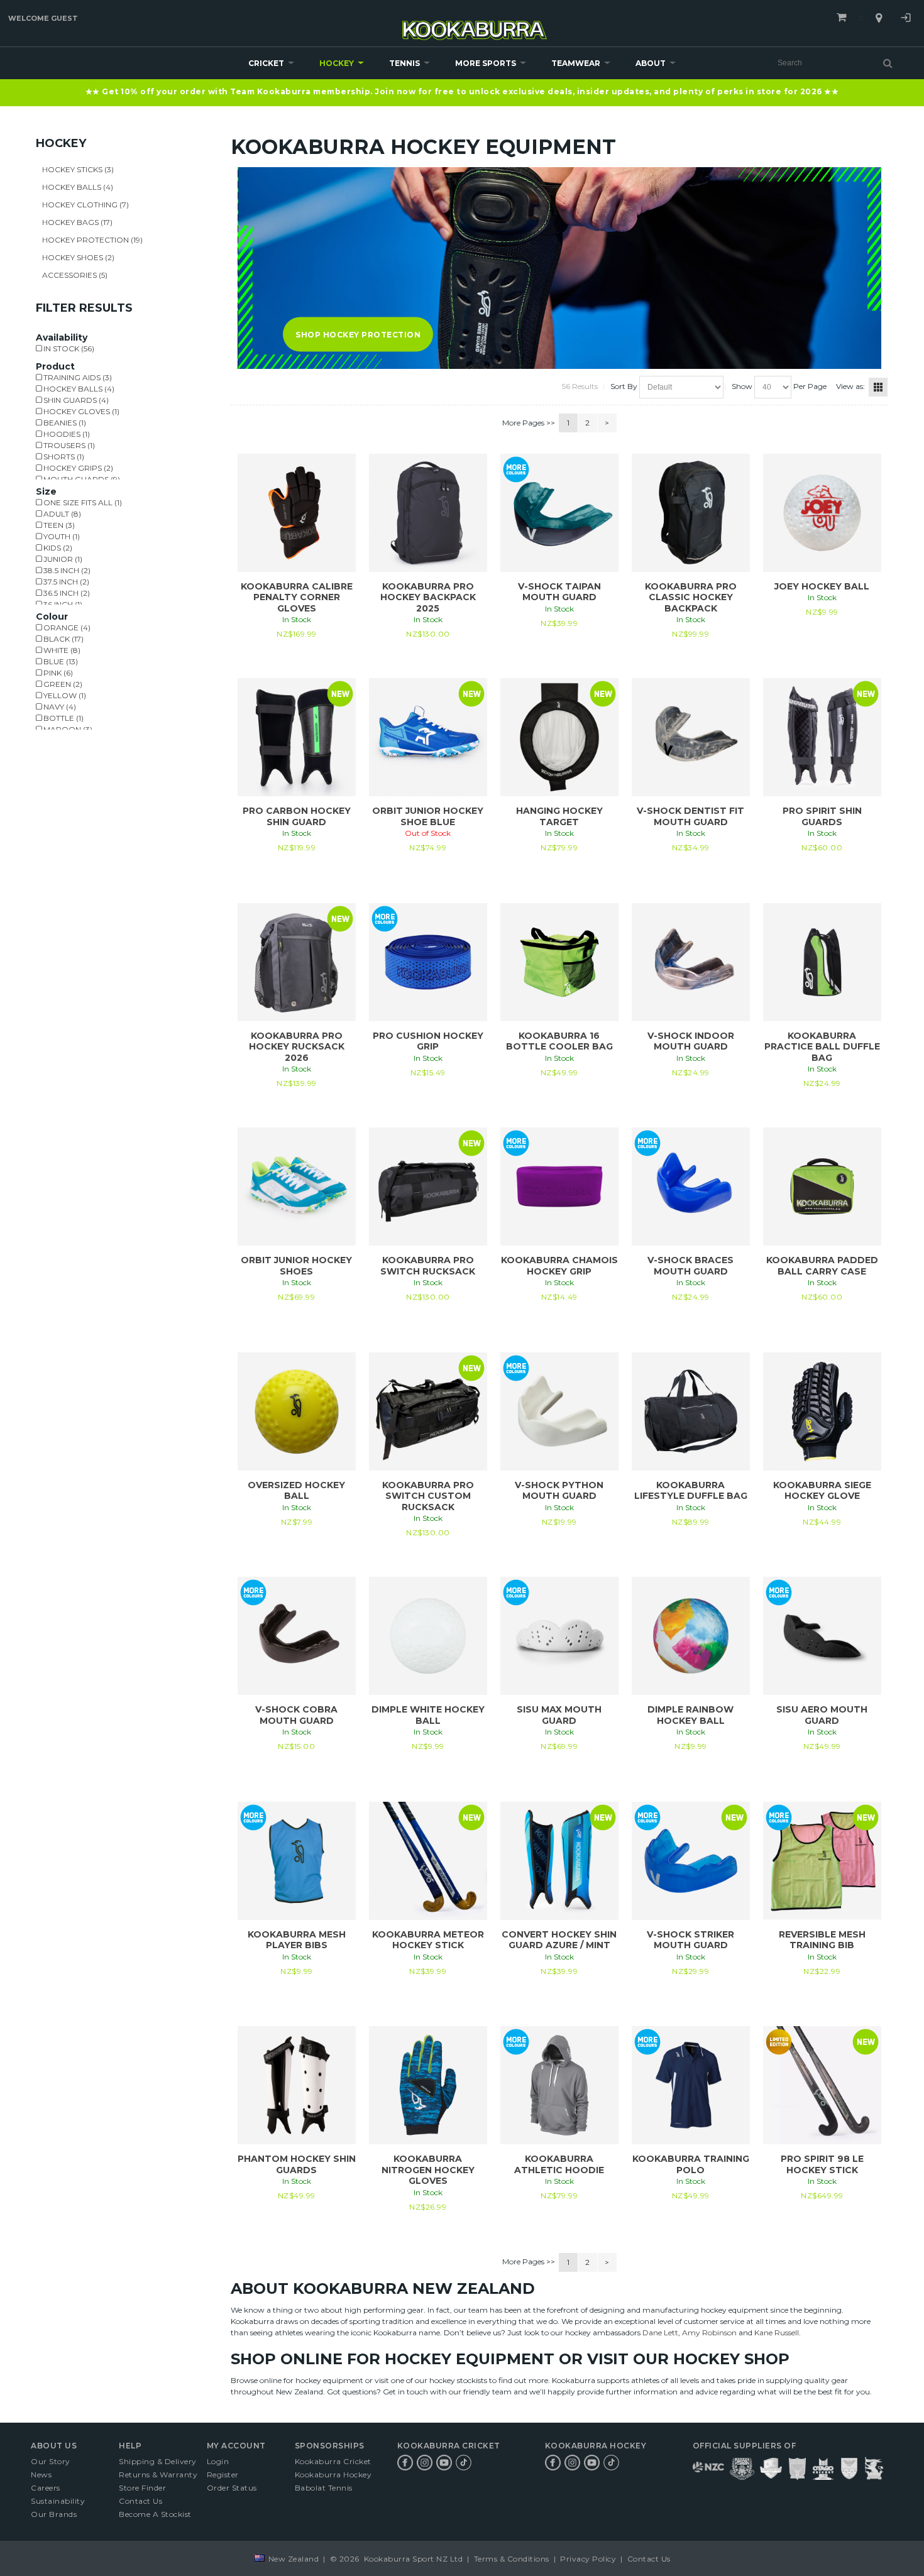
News (41, 2475)
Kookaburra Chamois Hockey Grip (559, 1266)
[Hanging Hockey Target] (559, 737)
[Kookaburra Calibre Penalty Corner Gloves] (297, 513)
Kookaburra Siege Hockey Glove (822, 1491)
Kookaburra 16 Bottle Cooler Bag (559, 1041)
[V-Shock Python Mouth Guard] (559, 1411)
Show (742, 386)
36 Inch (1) (62, 604)
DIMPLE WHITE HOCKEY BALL (428, 1715)
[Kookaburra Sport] (475, 25)
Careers (46, 2488)
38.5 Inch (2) (66, 570)
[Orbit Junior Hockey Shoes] (297, 1187)
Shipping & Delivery (158, 2461)
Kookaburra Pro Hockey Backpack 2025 (428, 597)
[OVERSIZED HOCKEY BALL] (297, 1411)
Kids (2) (57, 548)
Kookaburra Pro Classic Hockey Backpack (691, 597)
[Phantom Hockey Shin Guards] (297, 2085)
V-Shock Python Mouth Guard (559, 1491)
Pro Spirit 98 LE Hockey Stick (822, 2164)
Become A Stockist (155, 2514)
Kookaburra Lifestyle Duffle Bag (691, 1491)
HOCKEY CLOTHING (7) (85, 205)
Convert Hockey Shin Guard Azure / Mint (559, 1940)
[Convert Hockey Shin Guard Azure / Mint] (559, 1861)
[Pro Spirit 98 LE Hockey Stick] (822, 2085)
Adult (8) (61, 514)
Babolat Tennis (324, 2488)
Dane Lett (660, 2332)
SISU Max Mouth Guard (559, 1715)
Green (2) (62, 684)
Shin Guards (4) (75, 400)
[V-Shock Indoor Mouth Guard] (691, 962)
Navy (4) (59, 707)
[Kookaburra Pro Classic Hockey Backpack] (691, 513)
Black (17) (63, 639)
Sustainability (58, 2501)
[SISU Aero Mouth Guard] (822, 1636)
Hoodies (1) (66, 434)
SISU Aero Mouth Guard (822, 1715)
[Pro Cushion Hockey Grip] (428, 962)
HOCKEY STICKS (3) (78, 169)
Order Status (232, 2488)
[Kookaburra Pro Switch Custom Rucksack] (428, 1411)
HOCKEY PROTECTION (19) (92, 240)
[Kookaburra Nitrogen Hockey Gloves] (428, 2085)
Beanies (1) (64, 423)
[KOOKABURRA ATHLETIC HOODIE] (559, 2085)
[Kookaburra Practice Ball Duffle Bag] (822, 962)
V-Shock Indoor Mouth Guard (691, 1041)
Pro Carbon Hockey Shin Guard (297, 816)
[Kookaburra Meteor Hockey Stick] (428, 1861)
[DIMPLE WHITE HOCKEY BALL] (428, 1636)
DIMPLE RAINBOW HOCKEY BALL (690, 1715)
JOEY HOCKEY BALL (822, 586)
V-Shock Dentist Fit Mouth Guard (690, 816)
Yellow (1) (64, 695)
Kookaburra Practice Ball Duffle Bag (822, 1047)
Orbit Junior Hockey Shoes (296, 1266)
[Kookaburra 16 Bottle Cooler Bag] (559, 962)
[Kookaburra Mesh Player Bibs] (297, 1861)
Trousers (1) (68, 445)
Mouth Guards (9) (81, 479)
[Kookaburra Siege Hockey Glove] (822, 1411)
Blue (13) (60, 661)
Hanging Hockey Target (559, 816)
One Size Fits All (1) (82, 502)
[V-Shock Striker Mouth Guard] (691, 1861)
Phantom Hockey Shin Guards (297, 2164)
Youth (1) (61, 536)
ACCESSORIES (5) (75, 275)
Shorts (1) (63, 457)
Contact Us (140, 2501)
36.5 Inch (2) (66, 593)
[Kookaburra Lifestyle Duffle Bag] (691, 1411)
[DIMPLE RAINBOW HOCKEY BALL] (691, 1636)
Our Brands (54, 2514)
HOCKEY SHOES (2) (78, 257)
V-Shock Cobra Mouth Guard (296, 1715)
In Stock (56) (68, 348)
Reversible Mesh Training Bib (822, 1940)
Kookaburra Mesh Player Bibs (297, 1940)
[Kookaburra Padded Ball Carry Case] (822, 1187)
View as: (850, 386)
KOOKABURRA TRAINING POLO (691, 2164)
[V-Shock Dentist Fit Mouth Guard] (691, 737)
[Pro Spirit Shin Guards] (822, 737)
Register (223, 2475)
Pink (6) (57, 673)
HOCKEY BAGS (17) (77, 222)
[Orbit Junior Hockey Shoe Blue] (428, 737)
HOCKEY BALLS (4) (78, 187)
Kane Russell (777, 2332)
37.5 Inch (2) (65, 582)
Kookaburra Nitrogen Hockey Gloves (428, 2170)
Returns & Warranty (158, 2475)
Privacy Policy (588, 2559)
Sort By (624, 386)
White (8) (61, 650)
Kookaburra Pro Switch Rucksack (428, 1266)
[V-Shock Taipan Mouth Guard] (559, 513)
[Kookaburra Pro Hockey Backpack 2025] (428, 513)
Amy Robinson (709, 2332)
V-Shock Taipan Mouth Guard (559, 592)
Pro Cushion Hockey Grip (428, 1041)
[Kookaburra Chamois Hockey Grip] (559, 1187)
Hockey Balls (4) (78, 389)
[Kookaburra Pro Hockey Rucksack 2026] (297, 962)
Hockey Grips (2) (77, 468)
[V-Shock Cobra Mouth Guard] (297, 1636)
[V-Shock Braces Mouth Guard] (691, 1187)
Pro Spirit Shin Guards (822, 816)
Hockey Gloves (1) (80, 411)
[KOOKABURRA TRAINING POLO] (691, 2085)
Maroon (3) (67, 729)
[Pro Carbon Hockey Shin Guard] (297, 737)
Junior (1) (62, 559)
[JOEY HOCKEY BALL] (822, 513)
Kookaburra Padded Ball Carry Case (822, 1266)
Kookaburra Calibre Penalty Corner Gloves (297, 597)
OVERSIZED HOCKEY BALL (296, 1491)
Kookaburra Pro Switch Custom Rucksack (428, 1496)
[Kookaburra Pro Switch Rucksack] (428, 1187)
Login (906, 19)
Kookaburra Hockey (333, 2475)
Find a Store (879, 18)
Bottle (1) (63, 718)
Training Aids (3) (77, 377)
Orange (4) (66, 628)
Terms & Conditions (512, 2559)
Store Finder (142, 2488)
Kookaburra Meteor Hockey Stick (428, 1940)
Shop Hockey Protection (358, 334)
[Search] (888, 63)
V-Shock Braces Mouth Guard (690, 1266)
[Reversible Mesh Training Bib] (822, 1861)
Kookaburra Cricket (333, 2461)
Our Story (51, 2461)
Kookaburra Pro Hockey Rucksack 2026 (297, 1047)
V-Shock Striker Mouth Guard (690, 1940)
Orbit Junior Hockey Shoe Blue (428, 816)
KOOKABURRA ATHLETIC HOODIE (559, 2164)
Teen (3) (58, 525)
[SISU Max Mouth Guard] (559, 1636)
